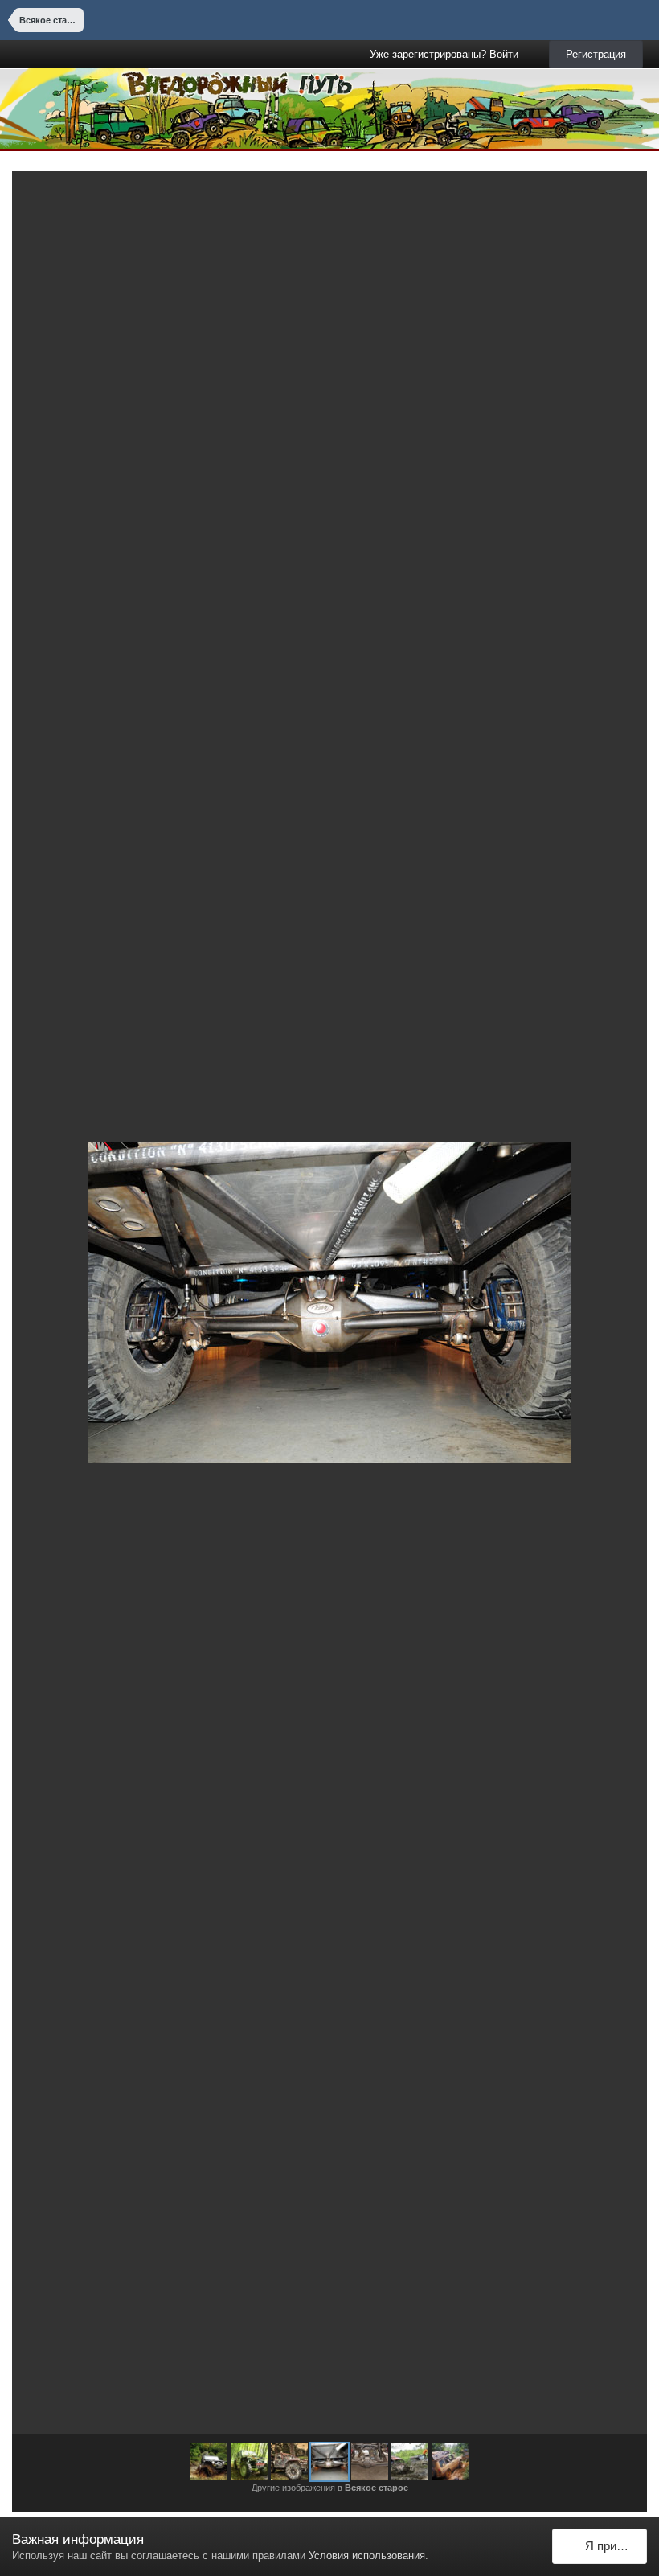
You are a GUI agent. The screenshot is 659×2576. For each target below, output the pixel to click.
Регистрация (596, 54)
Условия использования (367, 2555)
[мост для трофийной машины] (616, 1302)
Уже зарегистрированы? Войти (447, 54)
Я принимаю (613, 2546)
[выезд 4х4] (410, 2462)
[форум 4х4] (249, 2462)
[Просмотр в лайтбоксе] (618, 195)
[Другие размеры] (548, 195)
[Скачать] (585, 195)
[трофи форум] (43, 1302)
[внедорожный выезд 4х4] (450, 2462)
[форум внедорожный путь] (209, 2462)
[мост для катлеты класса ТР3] (329, 2462)
